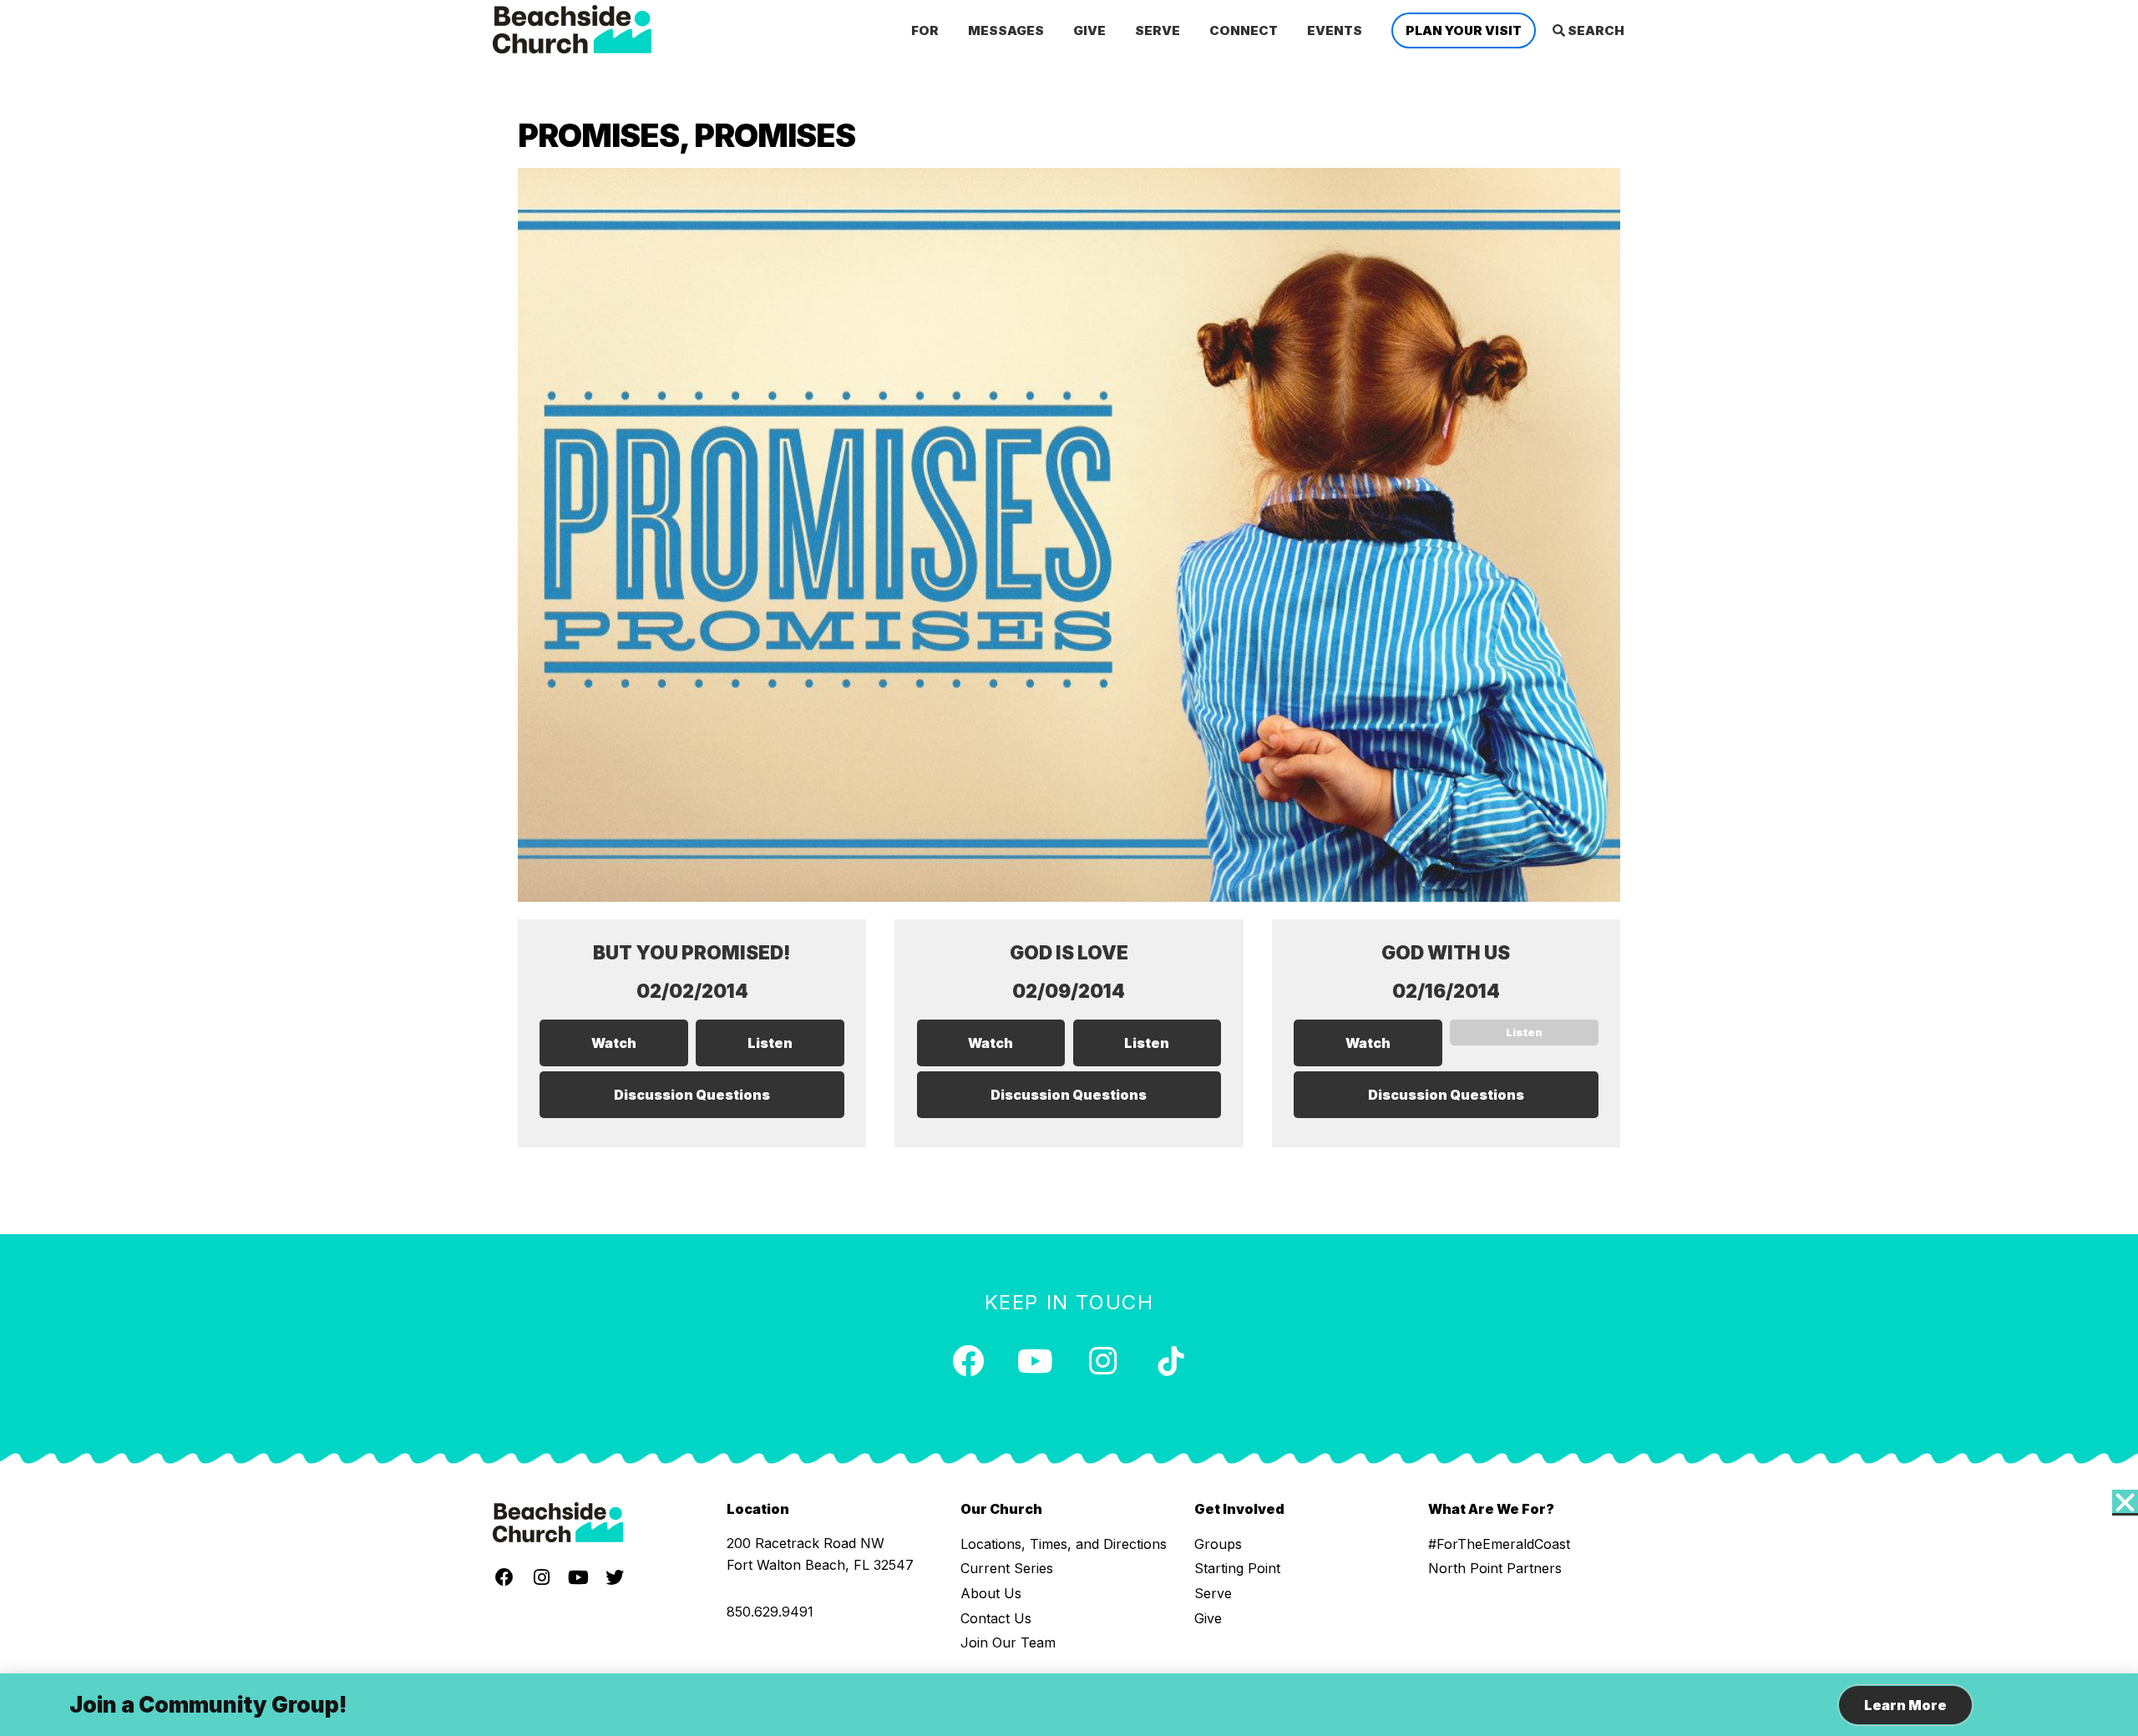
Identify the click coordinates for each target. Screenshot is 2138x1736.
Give (1208, 1618)
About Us (991, 1593)
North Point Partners (1495, 1568)
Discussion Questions (692, 1095)
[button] (2125, 1503)
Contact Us (996, 1618)
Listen (770, 1043)
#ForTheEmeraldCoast (1499, 1544)
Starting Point (1237, 1568)
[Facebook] (968, 1361)
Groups (1218, 1544)
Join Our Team (1008, 1642)
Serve (1213, 1593)
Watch (614, 1043)
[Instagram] (1103, 1361)
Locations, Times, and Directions (1064, 1544)
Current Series (1007, 1568)
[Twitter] (615, 1577)
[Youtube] (1036, 1361)
